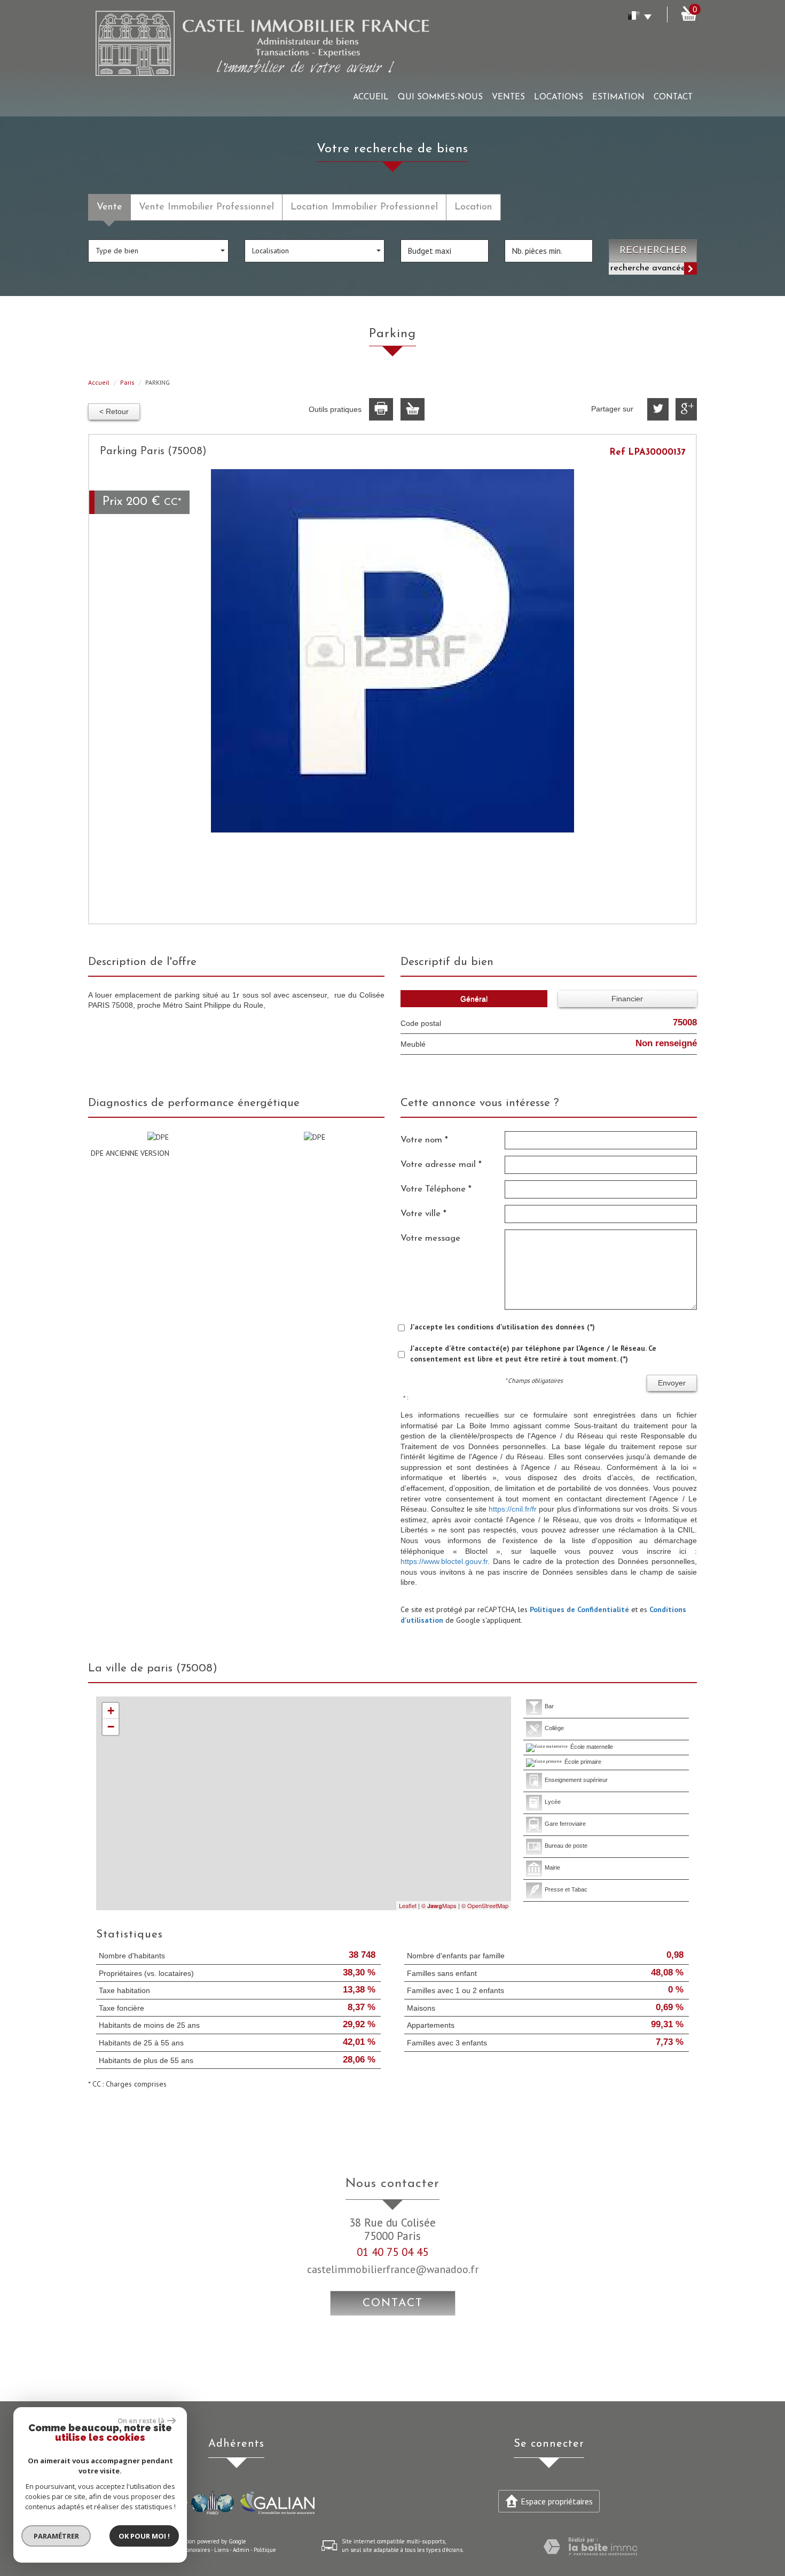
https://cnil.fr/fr (513, 1509)
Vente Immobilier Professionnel (206, 207)
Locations (559, 97)
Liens (221, 2550)
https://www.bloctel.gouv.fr (444, 1561)
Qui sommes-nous (440, 97)
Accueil (371, 97)
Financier (627, 999)
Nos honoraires (191, 2550)
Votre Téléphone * (436, 1189)
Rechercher (653, 251)
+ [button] (111, 1711)
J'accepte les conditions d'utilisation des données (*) (503, 1327)
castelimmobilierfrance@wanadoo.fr (393, 2269)
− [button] (111, 1727)
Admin (241, 2550)
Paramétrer (56, 2536)
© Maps (439, 1905)
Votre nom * (424, 1140)
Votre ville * (423, 1214)
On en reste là (141, 2421)
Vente (109, 207)
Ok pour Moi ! (144, 2536)
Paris (127, 382)
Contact (673, 97)
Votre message (430, 1238)
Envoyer (672, 1383)
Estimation (618, 97)
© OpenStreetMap (485, 1905)
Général (474, 999)
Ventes (508, 97)
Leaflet (408, 1905)
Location (473, 207)
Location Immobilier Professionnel (364, 207)
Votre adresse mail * (441, 1165)
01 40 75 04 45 (392, 2252)
